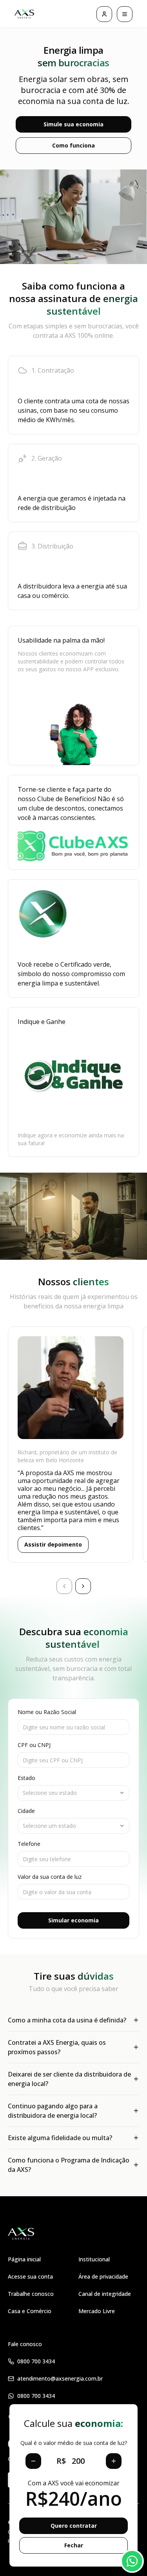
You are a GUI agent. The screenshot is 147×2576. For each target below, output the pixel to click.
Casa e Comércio (30, 2311)
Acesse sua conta (30, 2276)
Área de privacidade (103, 2276)
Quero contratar (74, 2526)
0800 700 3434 (36, 2361)
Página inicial (24, 2259)
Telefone (29, 1844)
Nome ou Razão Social (47, 1712)
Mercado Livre (97, 2311)
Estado (26, 1778)
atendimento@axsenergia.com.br (60, 2378)
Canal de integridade (105, 2294)
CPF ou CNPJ (34, 1745)
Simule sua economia (73, 124)
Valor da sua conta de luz (50, 1877)
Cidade (26, 1811)
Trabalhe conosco (31, 2294)
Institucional (94, 2259)
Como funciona (73, 145)
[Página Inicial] (24, 14)
